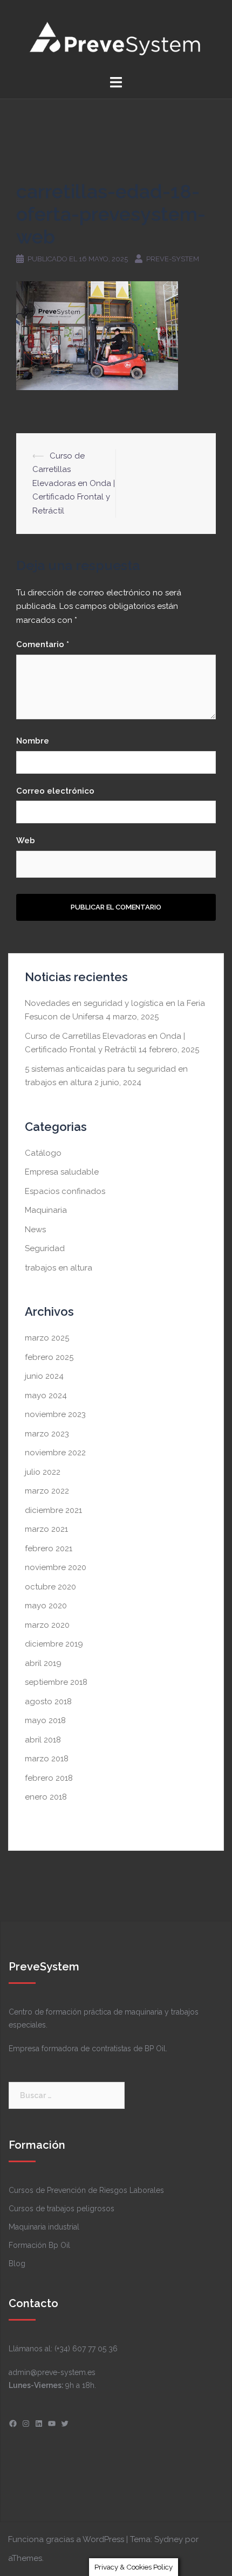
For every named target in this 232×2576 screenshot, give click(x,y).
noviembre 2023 (55, 1414)
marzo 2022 (47, 1491)
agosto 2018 (48, 1702)
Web (26, 841)
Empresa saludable (62, 1172)
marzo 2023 (47, 1434)
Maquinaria (46, 1210)
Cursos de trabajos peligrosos (62, 2209)
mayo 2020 (46, 1606)
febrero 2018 (49, 1778)
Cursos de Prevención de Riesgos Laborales (86, 2190)
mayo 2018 (45, 1720)
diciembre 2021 (53, 1510)
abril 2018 (43, 1740)
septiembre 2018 (56, 1682)
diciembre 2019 (54, 1644)
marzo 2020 (47, 1625)
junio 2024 (44, 1376)
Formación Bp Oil (39, 2245)
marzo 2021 (46, 1529)
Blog (17, 2263)
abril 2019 (43, 1663)
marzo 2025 (47, 1338)
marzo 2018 (47, 1759)
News (35, 1230)
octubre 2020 (50, 1587)
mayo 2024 (46, 1395)
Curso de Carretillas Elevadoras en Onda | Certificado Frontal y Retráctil (74, 483)
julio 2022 (43, 1472)
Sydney (169, 2539)
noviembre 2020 (56, 1567)
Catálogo (43, 1153)
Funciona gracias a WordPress (66, 2539)
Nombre (33, 741)
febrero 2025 (49, 1357)
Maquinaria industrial (44, 2227)
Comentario (43, 644)
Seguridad (45, 1248)
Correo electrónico (55, 791)
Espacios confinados (65, 1191)
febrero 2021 (49, 1549)
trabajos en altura (59, 1268)
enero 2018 (46, 1797)
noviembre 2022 (55, 1453)
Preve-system (173, 259)
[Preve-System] (116, 37)
